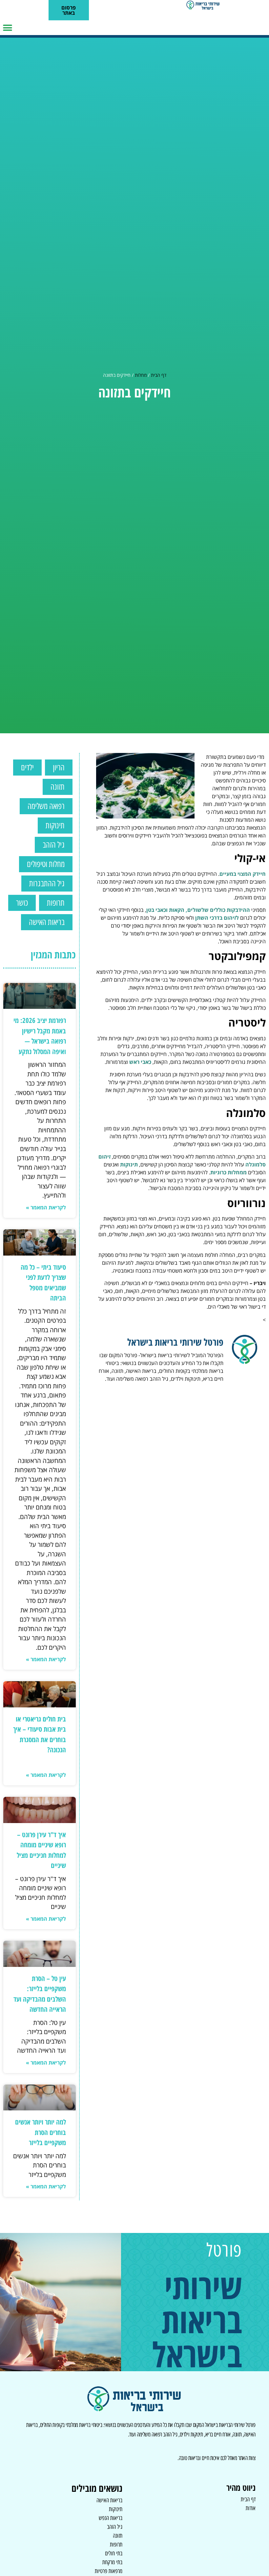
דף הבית (159, 375)
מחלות (141, 375)
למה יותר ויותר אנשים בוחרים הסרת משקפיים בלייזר (41, 2132)
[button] (7, 28)
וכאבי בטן (157, 910)
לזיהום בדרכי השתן (217, 918)
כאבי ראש (140, 1062)
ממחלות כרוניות (228, 1172)
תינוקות (129, 1164)
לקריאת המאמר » (46, 1207)
